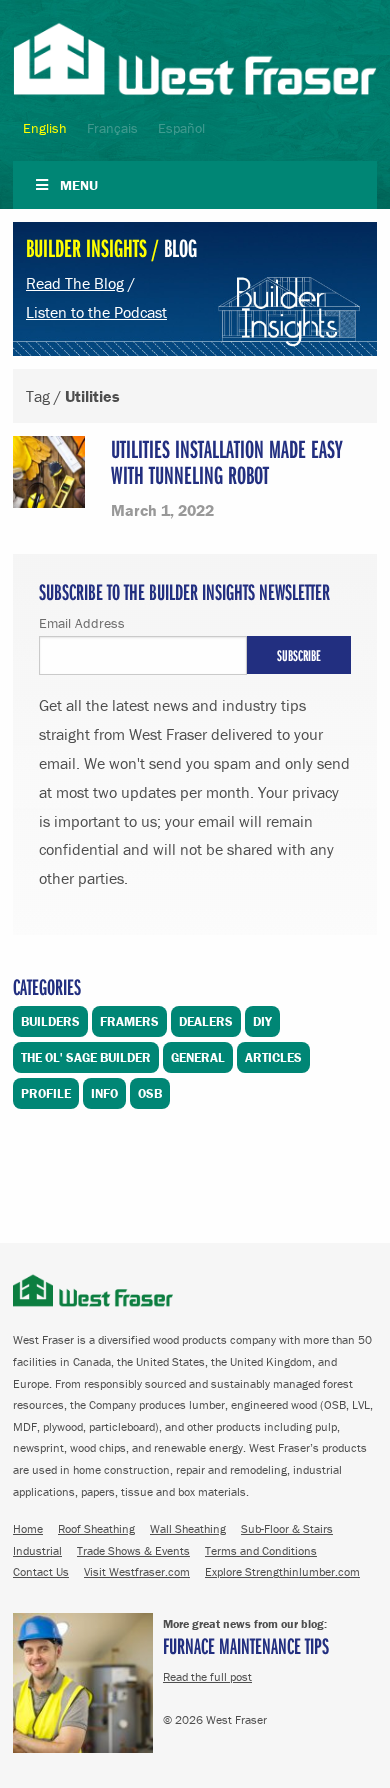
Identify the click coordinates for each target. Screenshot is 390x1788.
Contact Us (41, 1571)
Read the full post (207, 1676)
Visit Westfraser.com (137, 1571)
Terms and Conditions (261, 1550)
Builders (50, 1021)
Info (104, 1093)
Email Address (82, 623)
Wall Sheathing (188, 1528)
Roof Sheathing (96, 1528)
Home (28, 1528)
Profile (46, 1093)
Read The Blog (75, 283)
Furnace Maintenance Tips (246, 1645)
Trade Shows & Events (133, 1550)
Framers (129, 1021)
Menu (79, 185)
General (198, 1057)
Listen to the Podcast (96, 312)
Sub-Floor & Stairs (287, 1528)
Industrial (37, 1550)
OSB (150, 1093)
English (45, 128)
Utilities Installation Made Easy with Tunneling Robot (227, 461)
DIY (262, 1021)
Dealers (206, 1021)
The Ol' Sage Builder (86, 1057)
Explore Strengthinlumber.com (282, 1571)
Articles (273, 1057)
